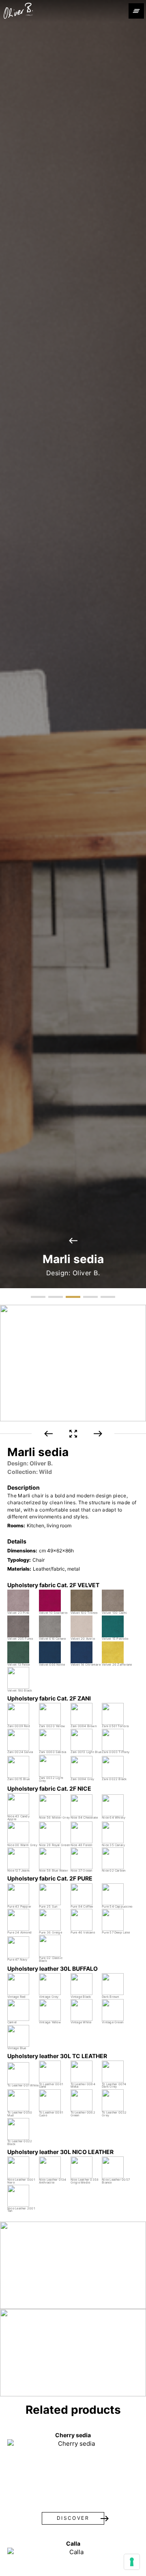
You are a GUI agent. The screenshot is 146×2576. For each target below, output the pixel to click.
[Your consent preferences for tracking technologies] (132, 2562)
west (73, 1241)
